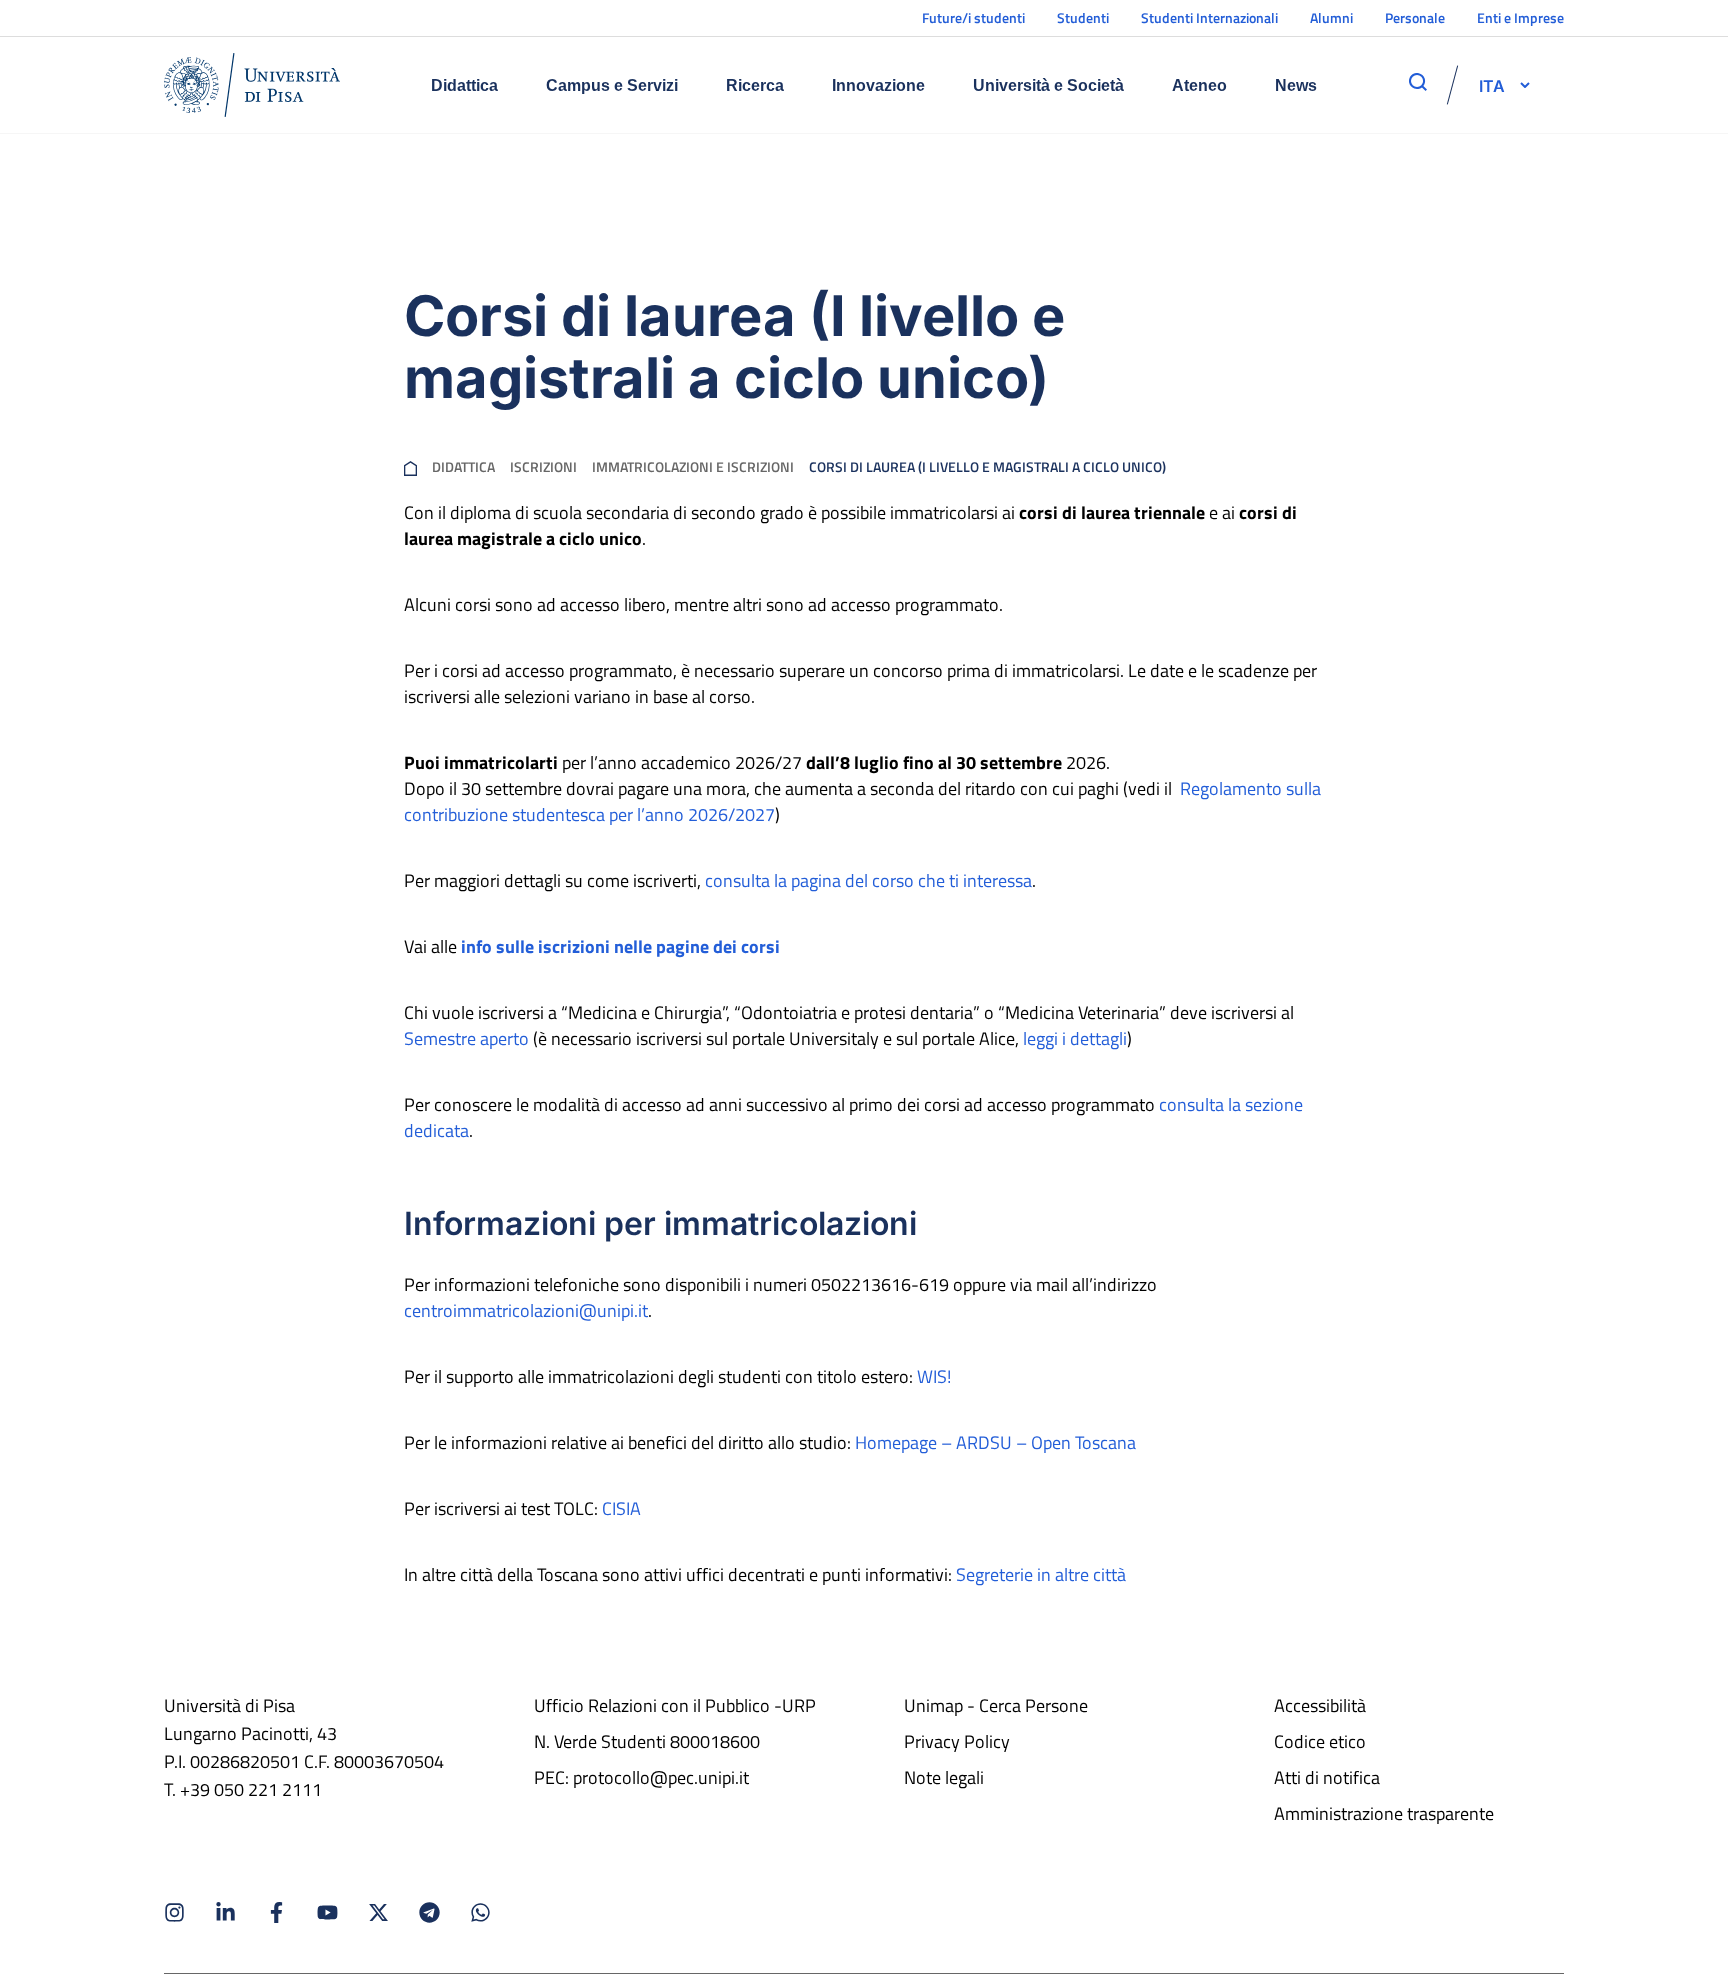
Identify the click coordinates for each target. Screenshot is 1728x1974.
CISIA (621, 1508)
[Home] (252, 85)
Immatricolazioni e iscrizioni (693, 467)
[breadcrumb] (410, 467)
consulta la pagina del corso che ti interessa (868, 880)
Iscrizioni (543, 467)
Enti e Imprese (1520, 17)
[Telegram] (429, 1912)
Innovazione (878, 85)
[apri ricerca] (1418, 82)
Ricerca (755, 85)
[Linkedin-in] (225, 1912)
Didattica (464, 85)
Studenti (1083, 17)
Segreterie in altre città (1041, 1574)
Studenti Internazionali (1209, 17)
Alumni (1331, 17)
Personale (1415, 17)
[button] (1492, 85)
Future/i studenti (973, 17)
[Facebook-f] (276, 1912)
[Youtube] (327, 1912)
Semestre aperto (466, 1038)
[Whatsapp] (480, 1912)
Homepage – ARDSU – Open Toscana (995, 1442)
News (1296, 85)
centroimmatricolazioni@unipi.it (526, 1310)
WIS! (934, 1376)
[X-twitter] (378, 1912)
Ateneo (1199, 85)
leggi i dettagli (1075, 1038)
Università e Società (1048, 85)
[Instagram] (174, 1912)
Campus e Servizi (612, 85)
